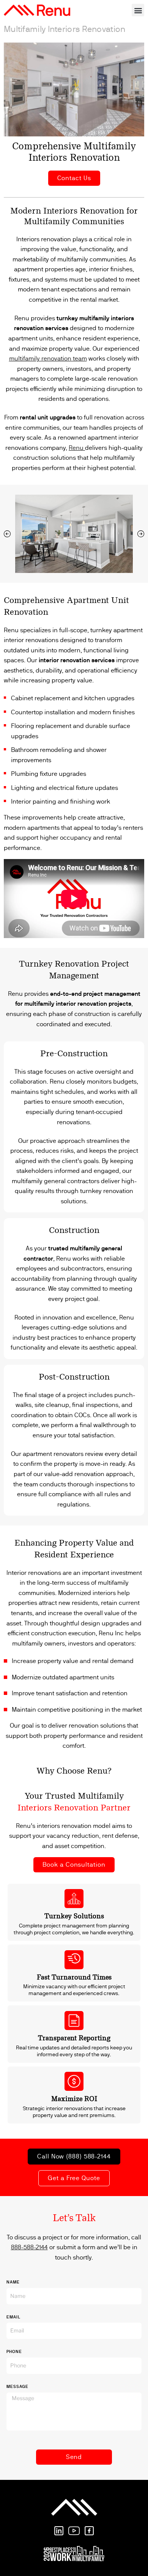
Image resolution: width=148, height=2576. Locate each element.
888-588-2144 (29, 2247)
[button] (138, 10)
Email (13, 2317)
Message (17, 2387)
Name (13, 2282)
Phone (14, 2352)
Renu (76, 448)
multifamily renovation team (48, 358)
